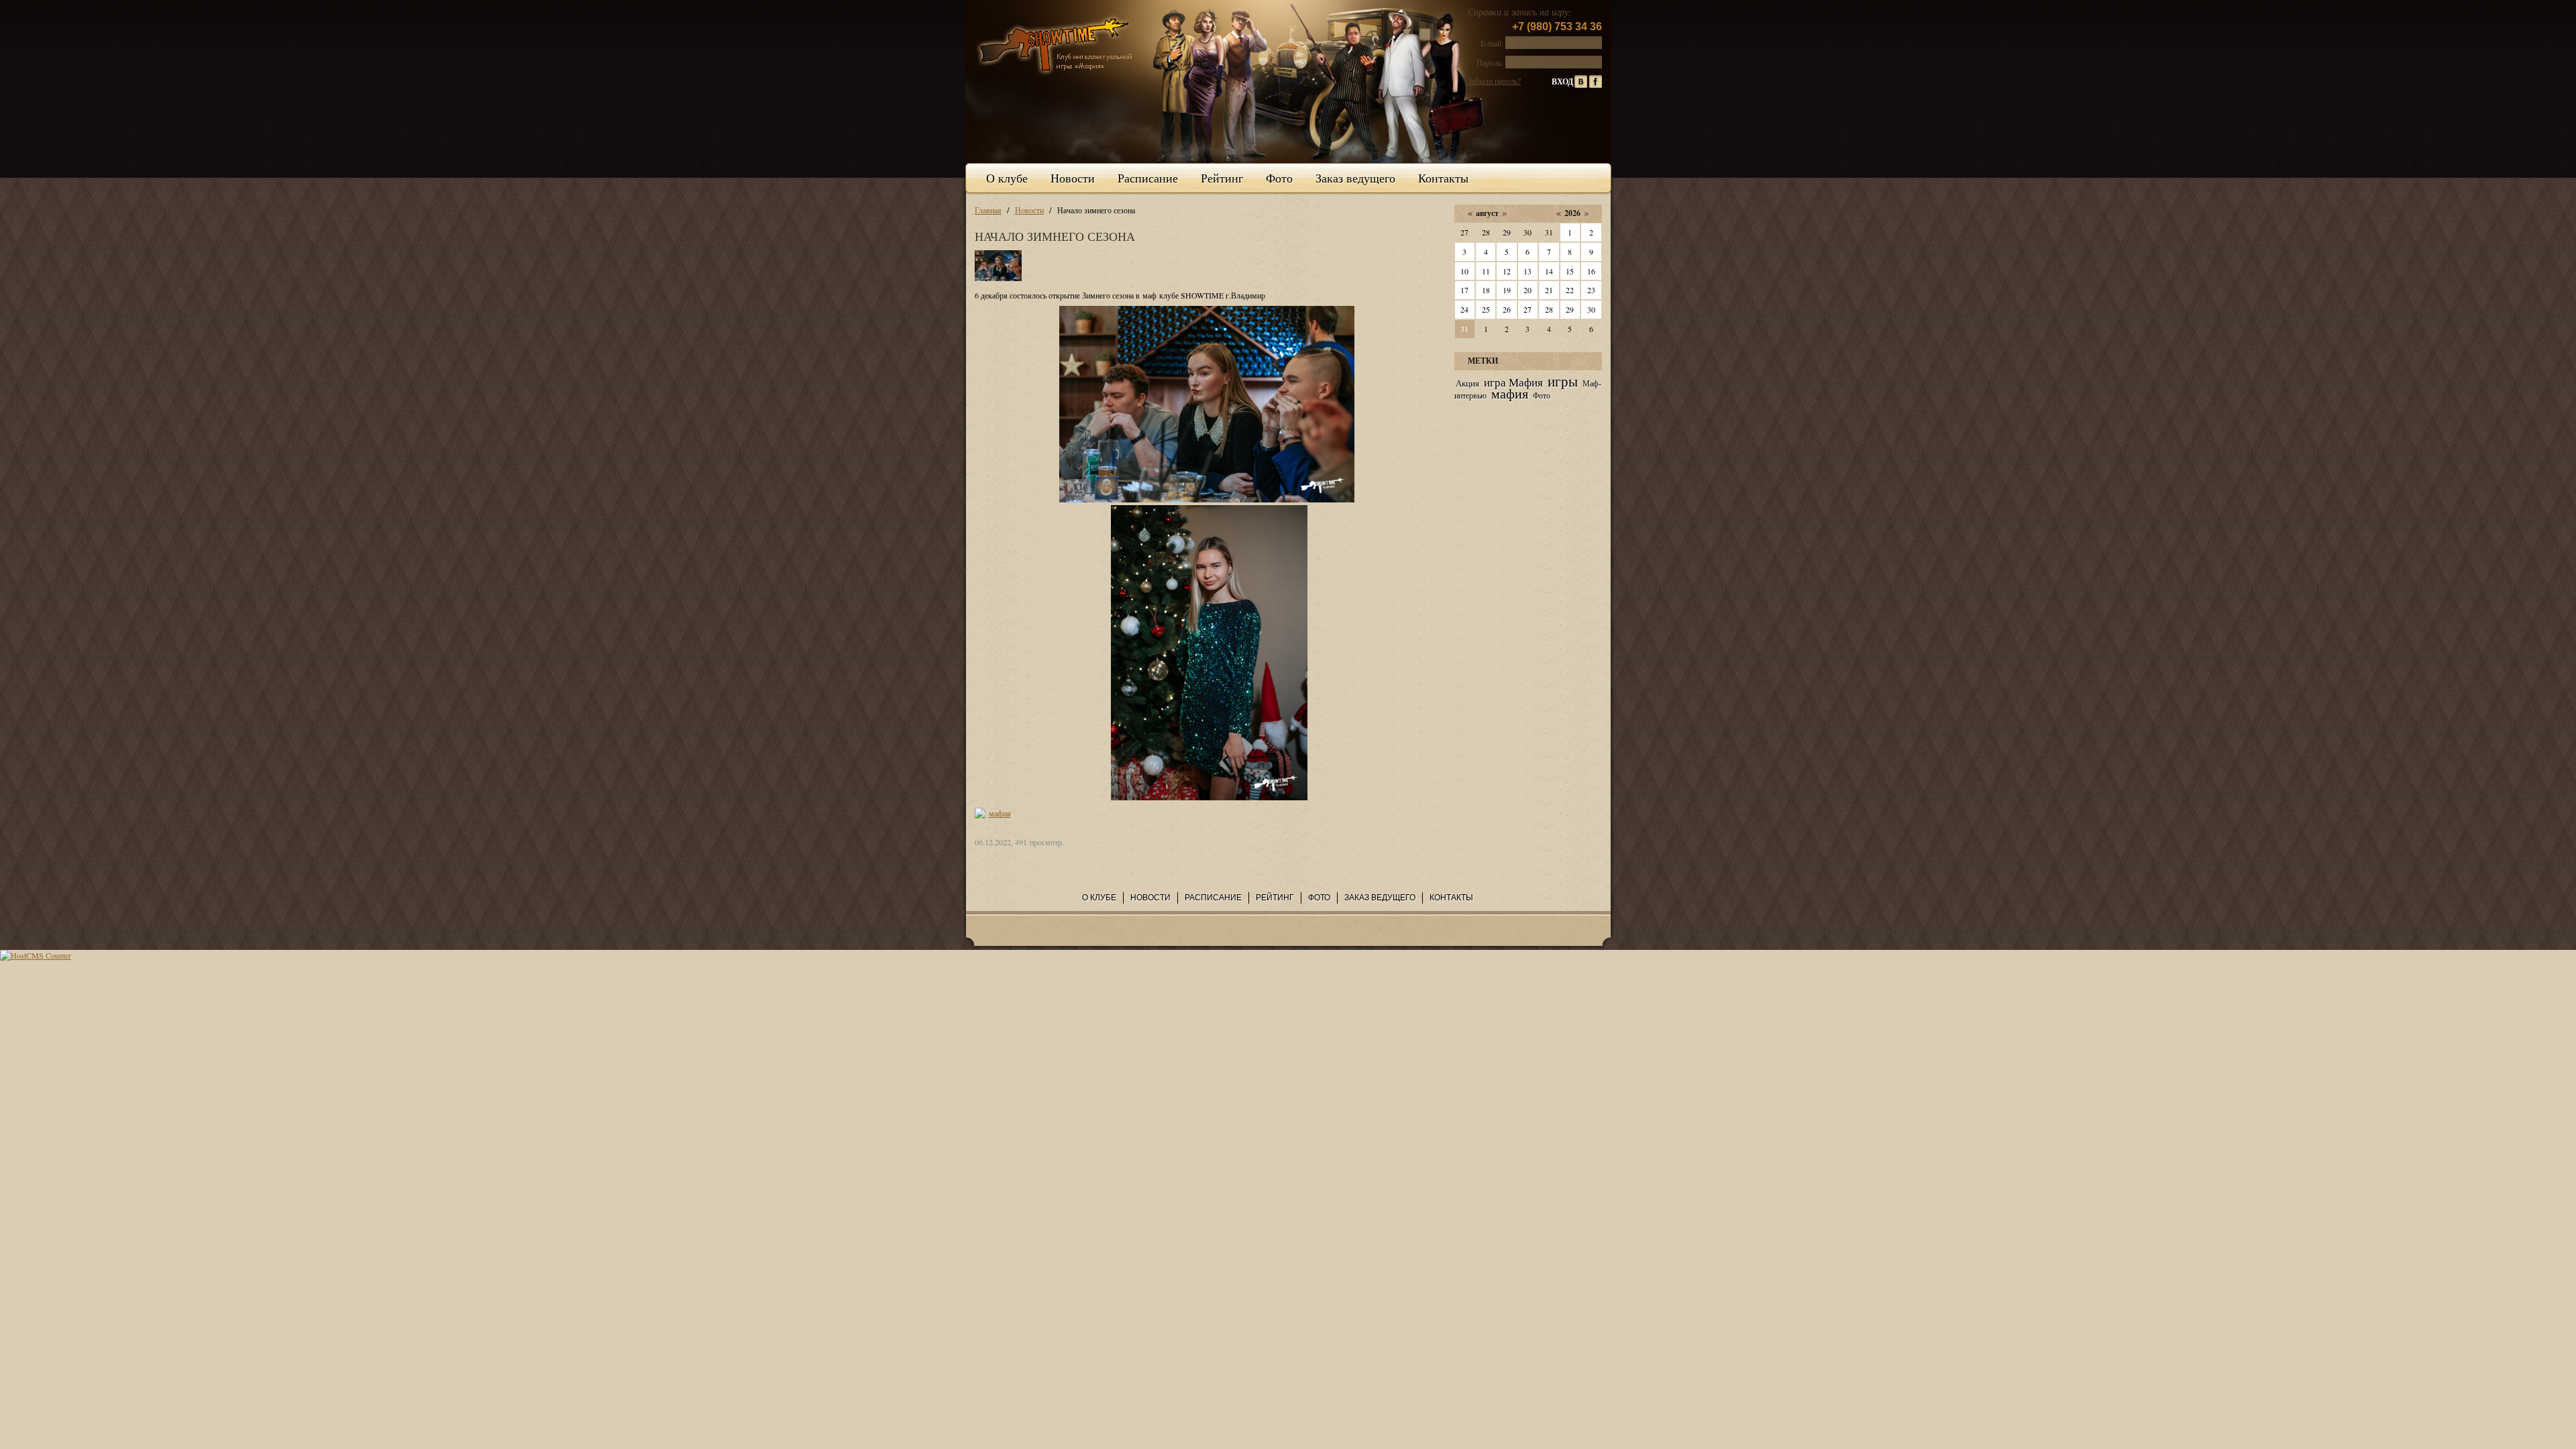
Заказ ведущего (1355, 178)
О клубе (1007, 178)
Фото (1279, 178)
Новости (1073, 178)
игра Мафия (1513, 383)
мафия (1000, 813)
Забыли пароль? (1494, 80)
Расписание (1148, 178)
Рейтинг (1222, 178)
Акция (1467, 383)
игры (1563, 382)
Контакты (1443, 178)
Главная (988, 210)
